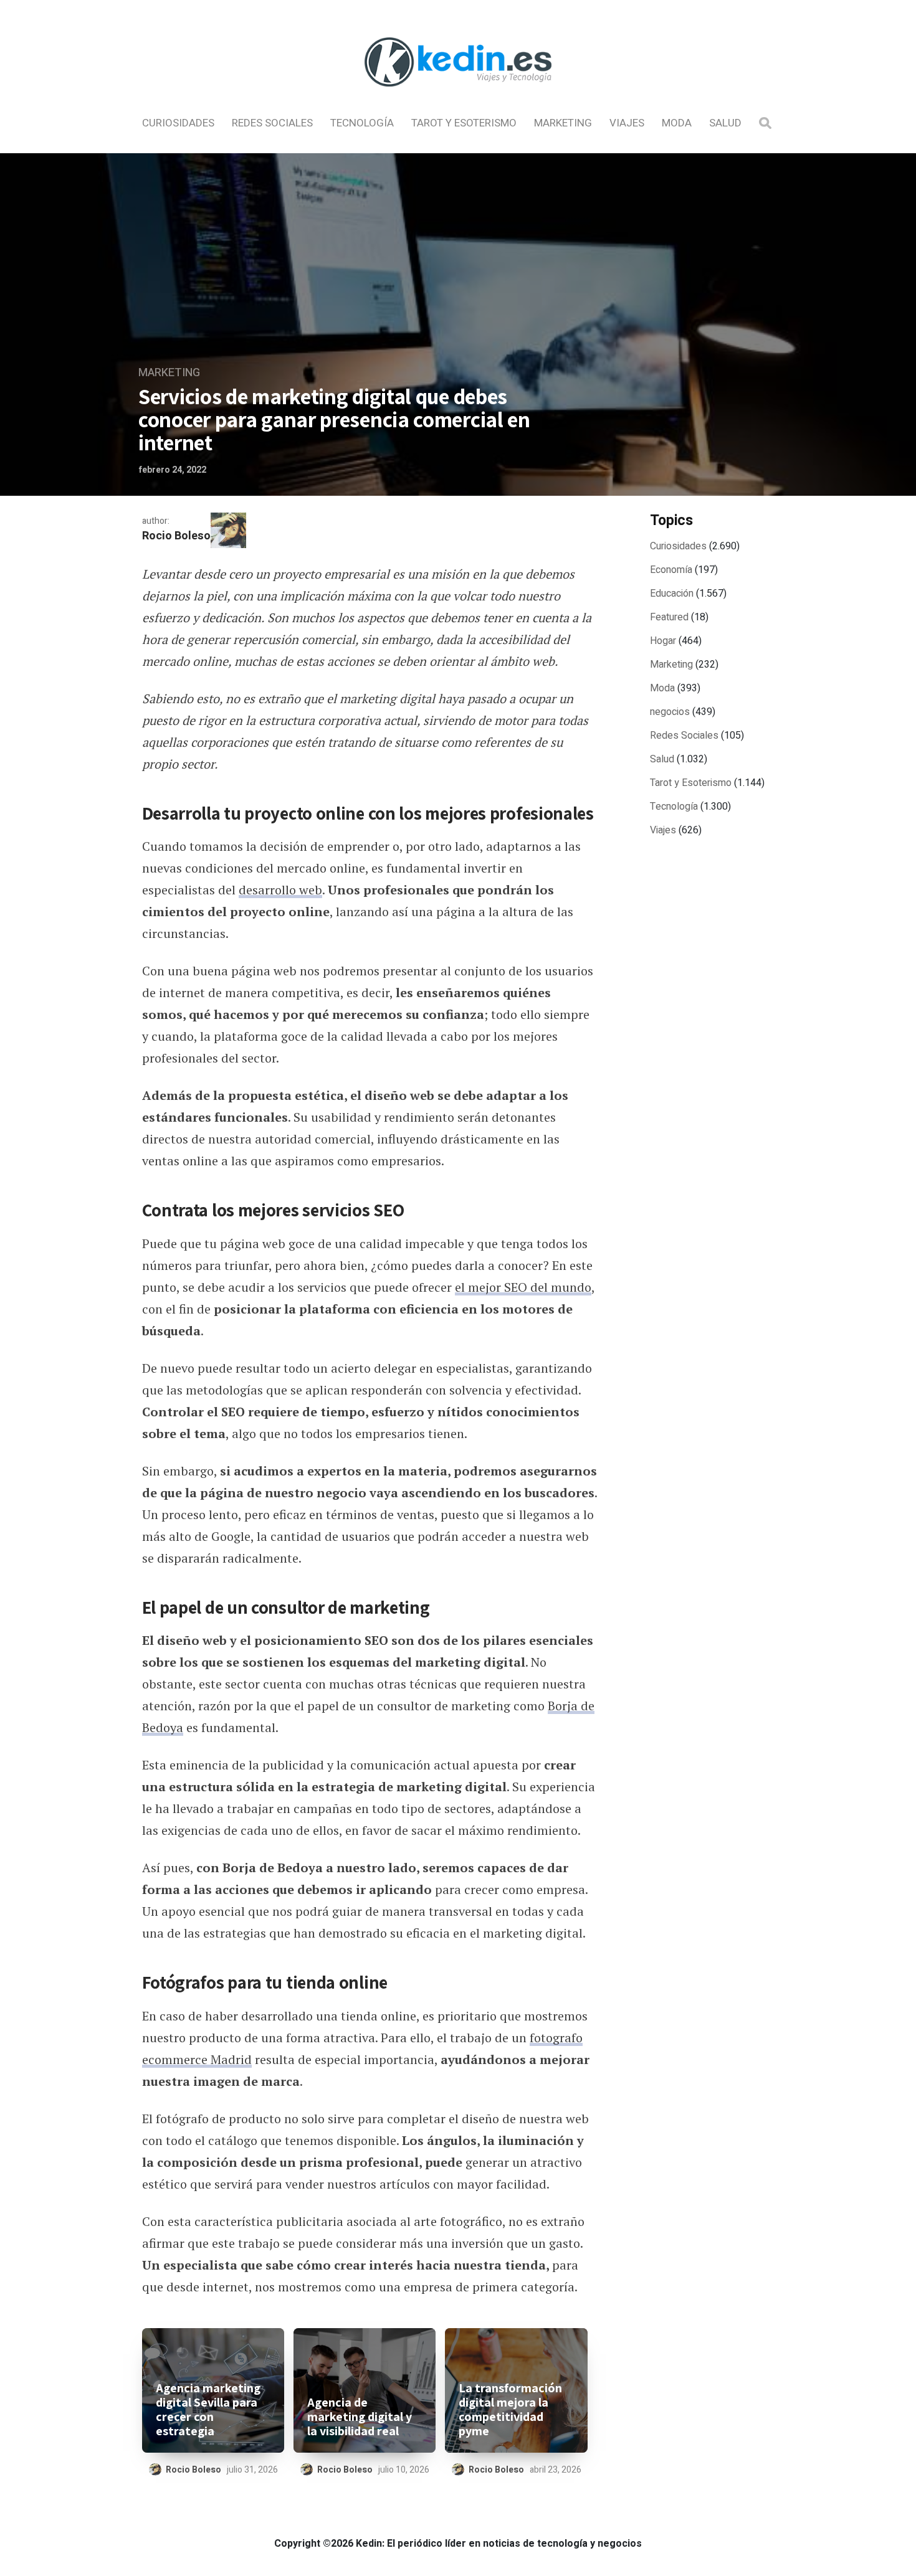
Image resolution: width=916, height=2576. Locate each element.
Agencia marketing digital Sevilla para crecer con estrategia (208, 2410)
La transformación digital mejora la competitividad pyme (510, 2410)
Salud (725, 123)
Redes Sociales (272, 123)
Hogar (663, 641)
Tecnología (362, 123)
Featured (669, 617)
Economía (671, 570)
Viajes (627, 123)
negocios (670, 712)
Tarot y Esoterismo (464, 123)
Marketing (563, 123)
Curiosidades (178, 123)
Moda (677, 123)
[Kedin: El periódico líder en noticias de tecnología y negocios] (458, 97)
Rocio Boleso (176, 536)
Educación (672, 594)
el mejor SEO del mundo (523, 1287)
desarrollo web (280, 890)
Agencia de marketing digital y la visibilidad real (360, 2417)
